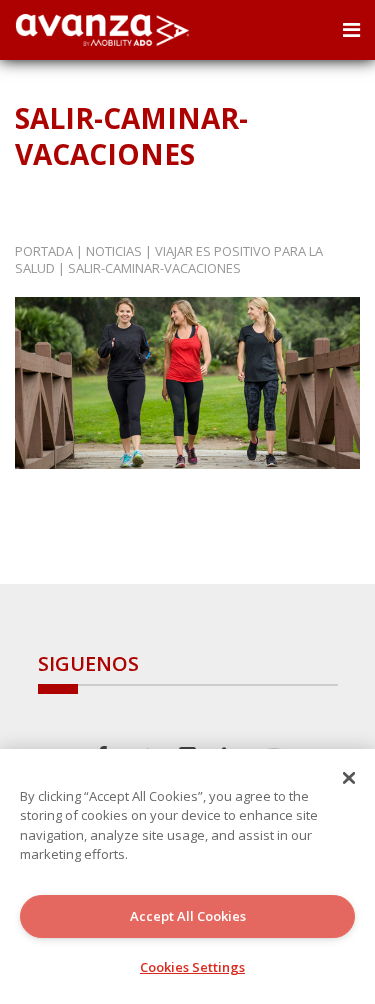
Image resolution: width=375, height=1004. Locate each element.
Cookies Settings (192, 967)
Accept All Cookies (188, 916)
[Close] (349, 778)
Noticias (114, 251)
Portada (44, 251)
